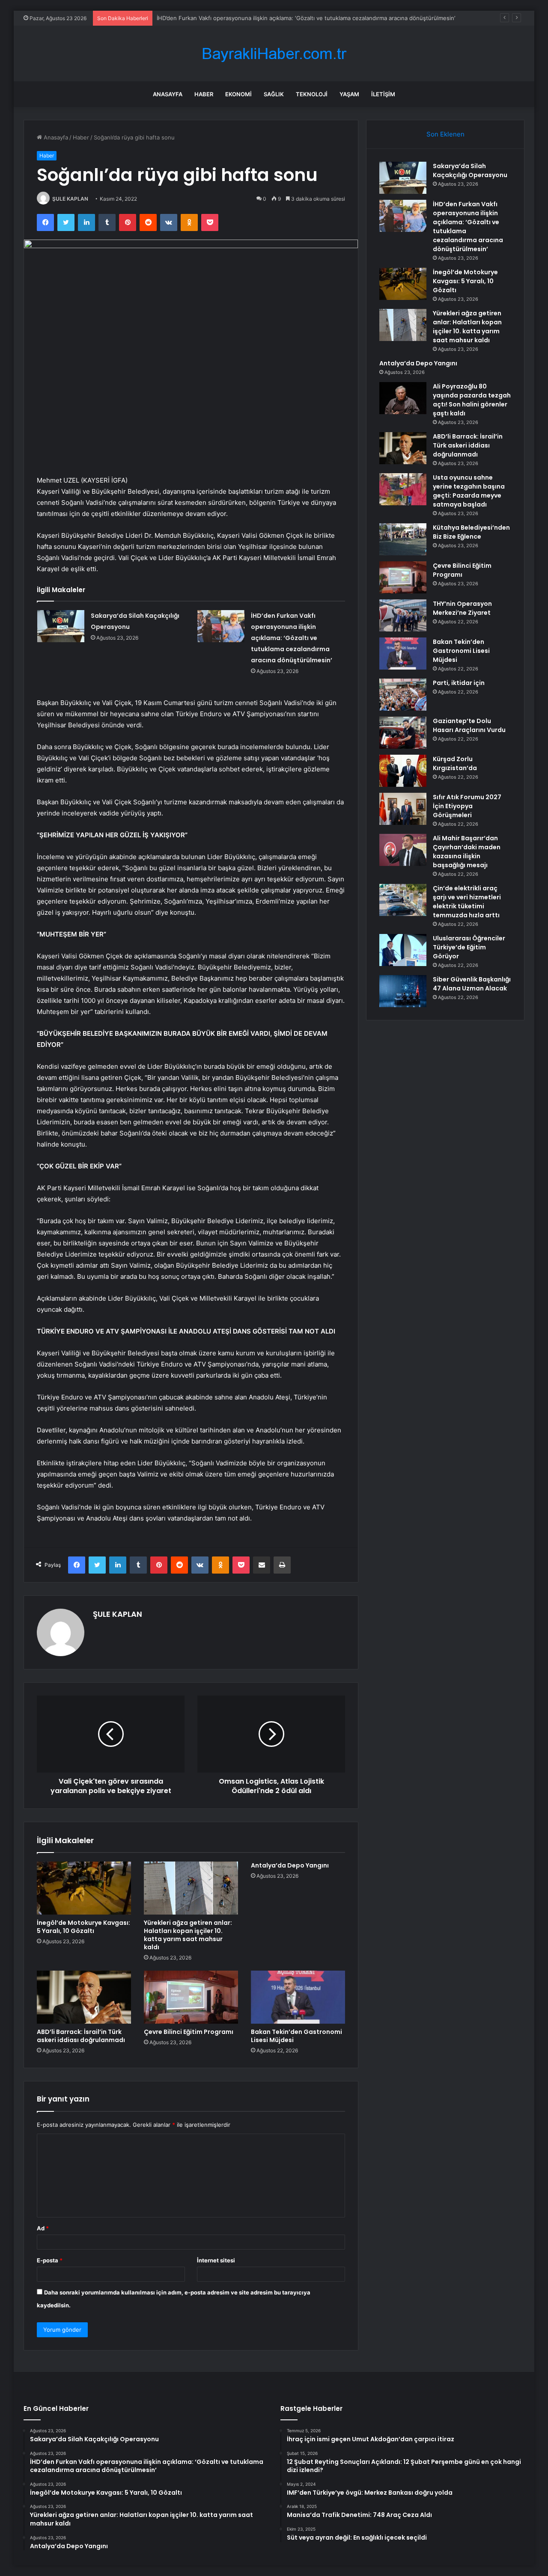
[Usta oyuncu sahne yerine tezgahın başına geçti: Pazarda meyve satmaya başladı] (403, 489)
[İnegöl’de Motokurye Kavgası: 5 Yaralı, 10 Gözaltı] (84, 1888)
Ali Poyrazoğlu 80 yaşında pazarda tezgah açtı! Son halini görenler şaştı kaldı (472, 400)
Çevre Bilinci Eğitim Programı (189, 2032)
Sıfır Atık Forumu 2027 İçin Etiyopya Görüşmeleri (467, 806)
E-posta (50, 2260)
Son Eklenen (445, 134)
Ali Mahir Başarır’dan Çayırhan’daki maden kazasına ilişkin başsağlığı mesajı (467, 852)
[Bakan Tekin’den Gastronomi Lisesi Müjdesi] (298, 1997)
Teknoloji (312, 94)
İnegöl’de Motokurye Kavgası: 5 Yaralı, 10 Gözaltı (221, 18)
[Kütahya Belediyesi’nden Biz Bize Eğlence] (403, 539)
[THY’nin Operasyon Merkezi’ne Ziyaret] (403, 615)
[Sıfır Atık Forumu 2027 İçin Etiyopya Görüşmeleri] (403, 809)
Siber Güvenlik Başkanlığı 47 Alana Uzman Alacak (472, 984)
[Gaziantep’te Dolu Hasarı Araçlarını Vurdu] (403, 733)
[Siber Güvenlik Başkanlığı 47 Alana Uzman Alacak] (403, 991)
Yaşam (349, 94)
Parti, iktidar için (459, 683)
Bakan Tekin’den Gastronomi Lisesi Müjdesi (296, 2036)
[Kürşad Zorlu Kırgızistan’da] (403, 771)
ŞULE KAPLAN (70, 199)
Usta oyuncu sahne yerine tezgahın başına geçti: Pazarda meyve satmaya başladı (469, 491)
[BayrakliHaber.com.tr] (274, 54)
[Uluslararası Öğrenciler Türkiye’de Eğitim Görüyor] (403, 950)
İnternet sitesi (216, 2260)
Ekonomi (238, 94)
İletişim (383, 94)
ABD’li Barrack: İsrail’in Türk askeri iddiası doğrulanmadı (81, 2036)
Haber (204, 94)
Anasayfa (168, 94)
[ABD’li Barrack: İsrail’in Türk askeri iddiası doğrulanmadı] (84, 1997)
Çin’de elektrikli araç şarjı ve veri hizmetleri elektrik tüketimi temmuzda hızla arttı (467, 902)
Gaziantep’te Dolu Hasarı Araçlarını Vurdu (469, 725)
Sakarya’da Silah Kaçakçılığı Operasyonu (470, 170)
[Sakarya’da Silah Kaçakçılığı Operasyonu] (61, 626)
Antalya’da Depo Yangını (290, 1865)
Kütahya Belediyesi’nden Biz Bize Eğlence (471, 532)
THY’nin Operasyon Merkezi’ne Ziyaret (462, 608)
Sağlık (274, 94)
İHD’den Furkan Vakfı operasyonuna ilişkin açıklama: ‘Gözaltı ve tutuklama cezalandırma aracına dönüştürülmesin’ (292, 638)
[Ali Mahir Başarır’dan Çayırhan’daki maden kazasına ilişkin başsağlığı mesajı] (403, 850)
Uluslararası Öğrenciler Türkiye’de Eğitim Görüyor (469, 947)
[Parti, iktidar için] (403, 695)
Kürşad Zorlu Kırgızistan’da (455, 763)
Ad (43, 2228)
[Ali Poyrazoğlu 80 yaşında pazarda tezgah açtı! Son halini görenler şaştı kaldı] (403, 398)
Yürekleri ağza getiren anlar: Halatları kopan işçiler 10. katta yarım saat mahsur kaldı (188, 1935)
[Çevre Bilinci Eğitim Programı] (191, 1997)
